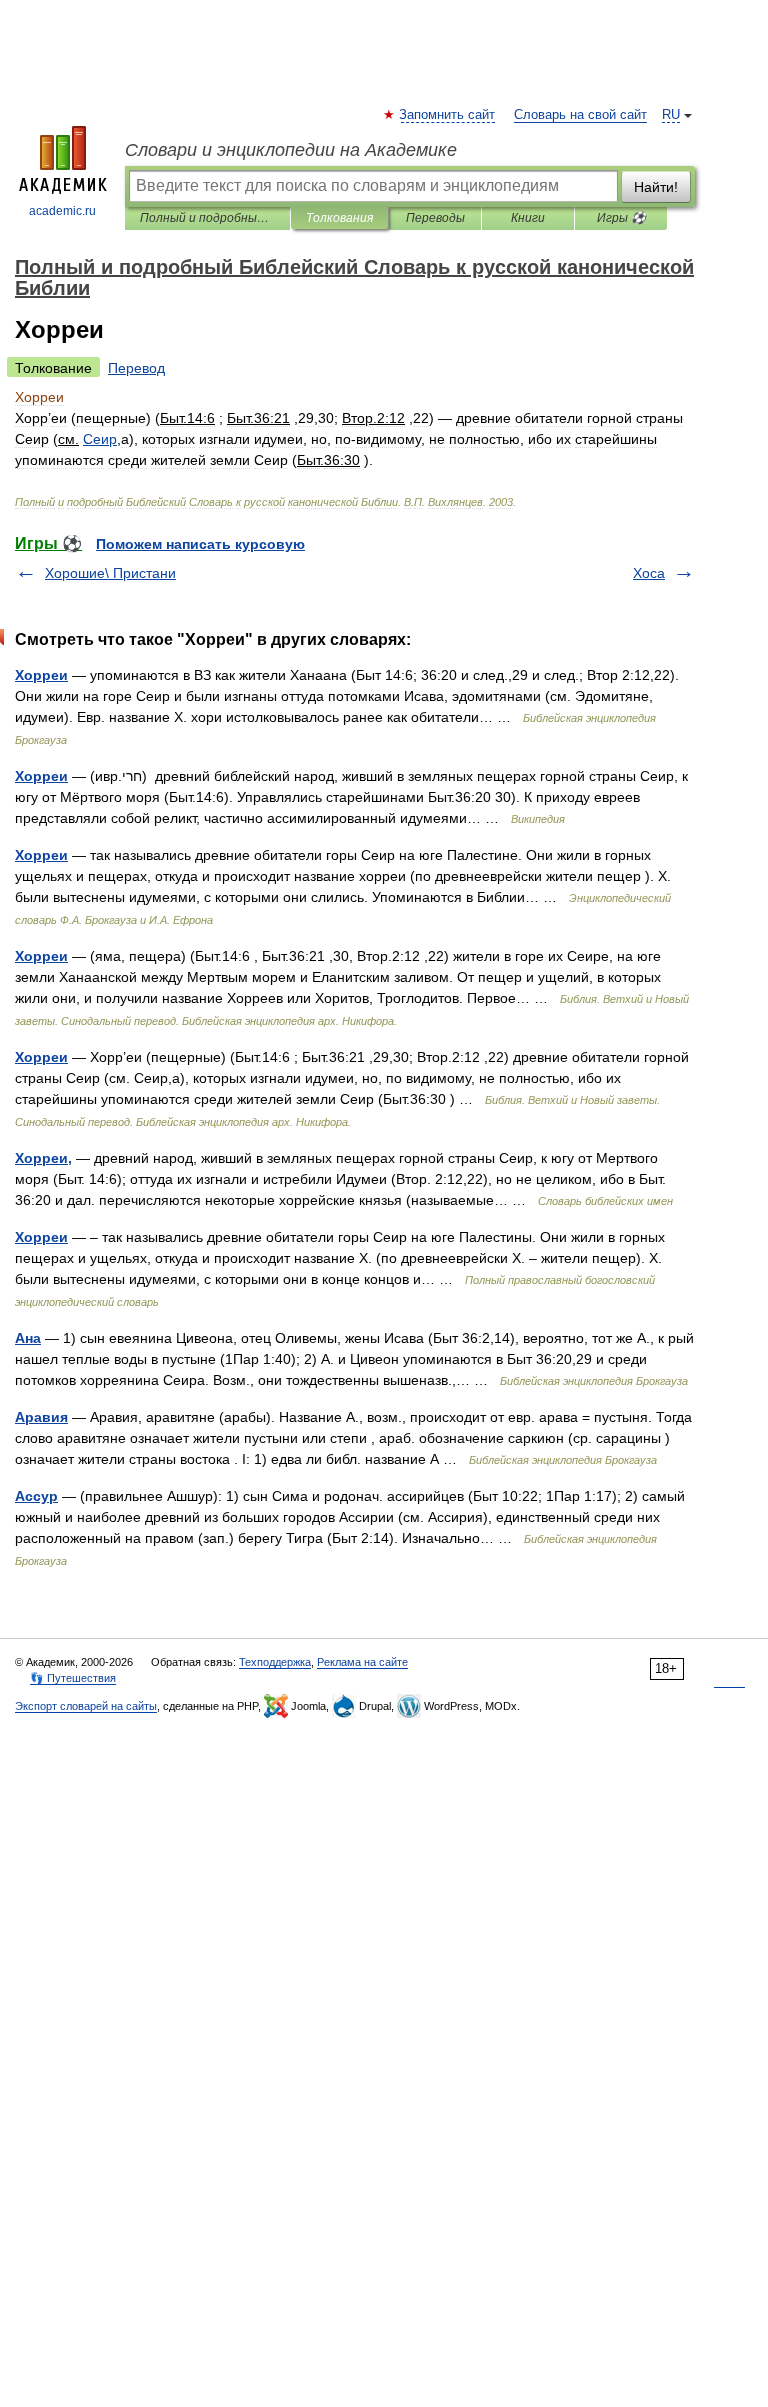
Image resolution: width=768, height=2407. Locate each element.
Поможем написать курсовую (200, 544)
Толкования (339, 218)
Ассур (36, 1496)
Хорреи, (43, 1158)
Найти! (656, 187)
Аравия (41, 1417)
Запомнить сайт (448, 115)
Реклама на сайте (362, 1662)
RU (671, 115)
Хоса (649, 573)
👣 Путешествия (73, 1678)
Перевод (136, 368)
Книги (528, 218)
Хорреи (41, 675)
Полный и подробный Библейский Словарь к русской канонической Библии (207, 218)
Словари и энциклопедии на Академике (291, 150)
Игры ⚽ (621, 218)
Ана (28, 1338)
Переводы (435, 218)
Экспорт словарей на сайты (86, 1706)
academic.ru (62, 211)
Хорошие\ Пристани (110, 573)
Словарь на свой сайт (580, 115)
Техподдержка (275, 1662)
